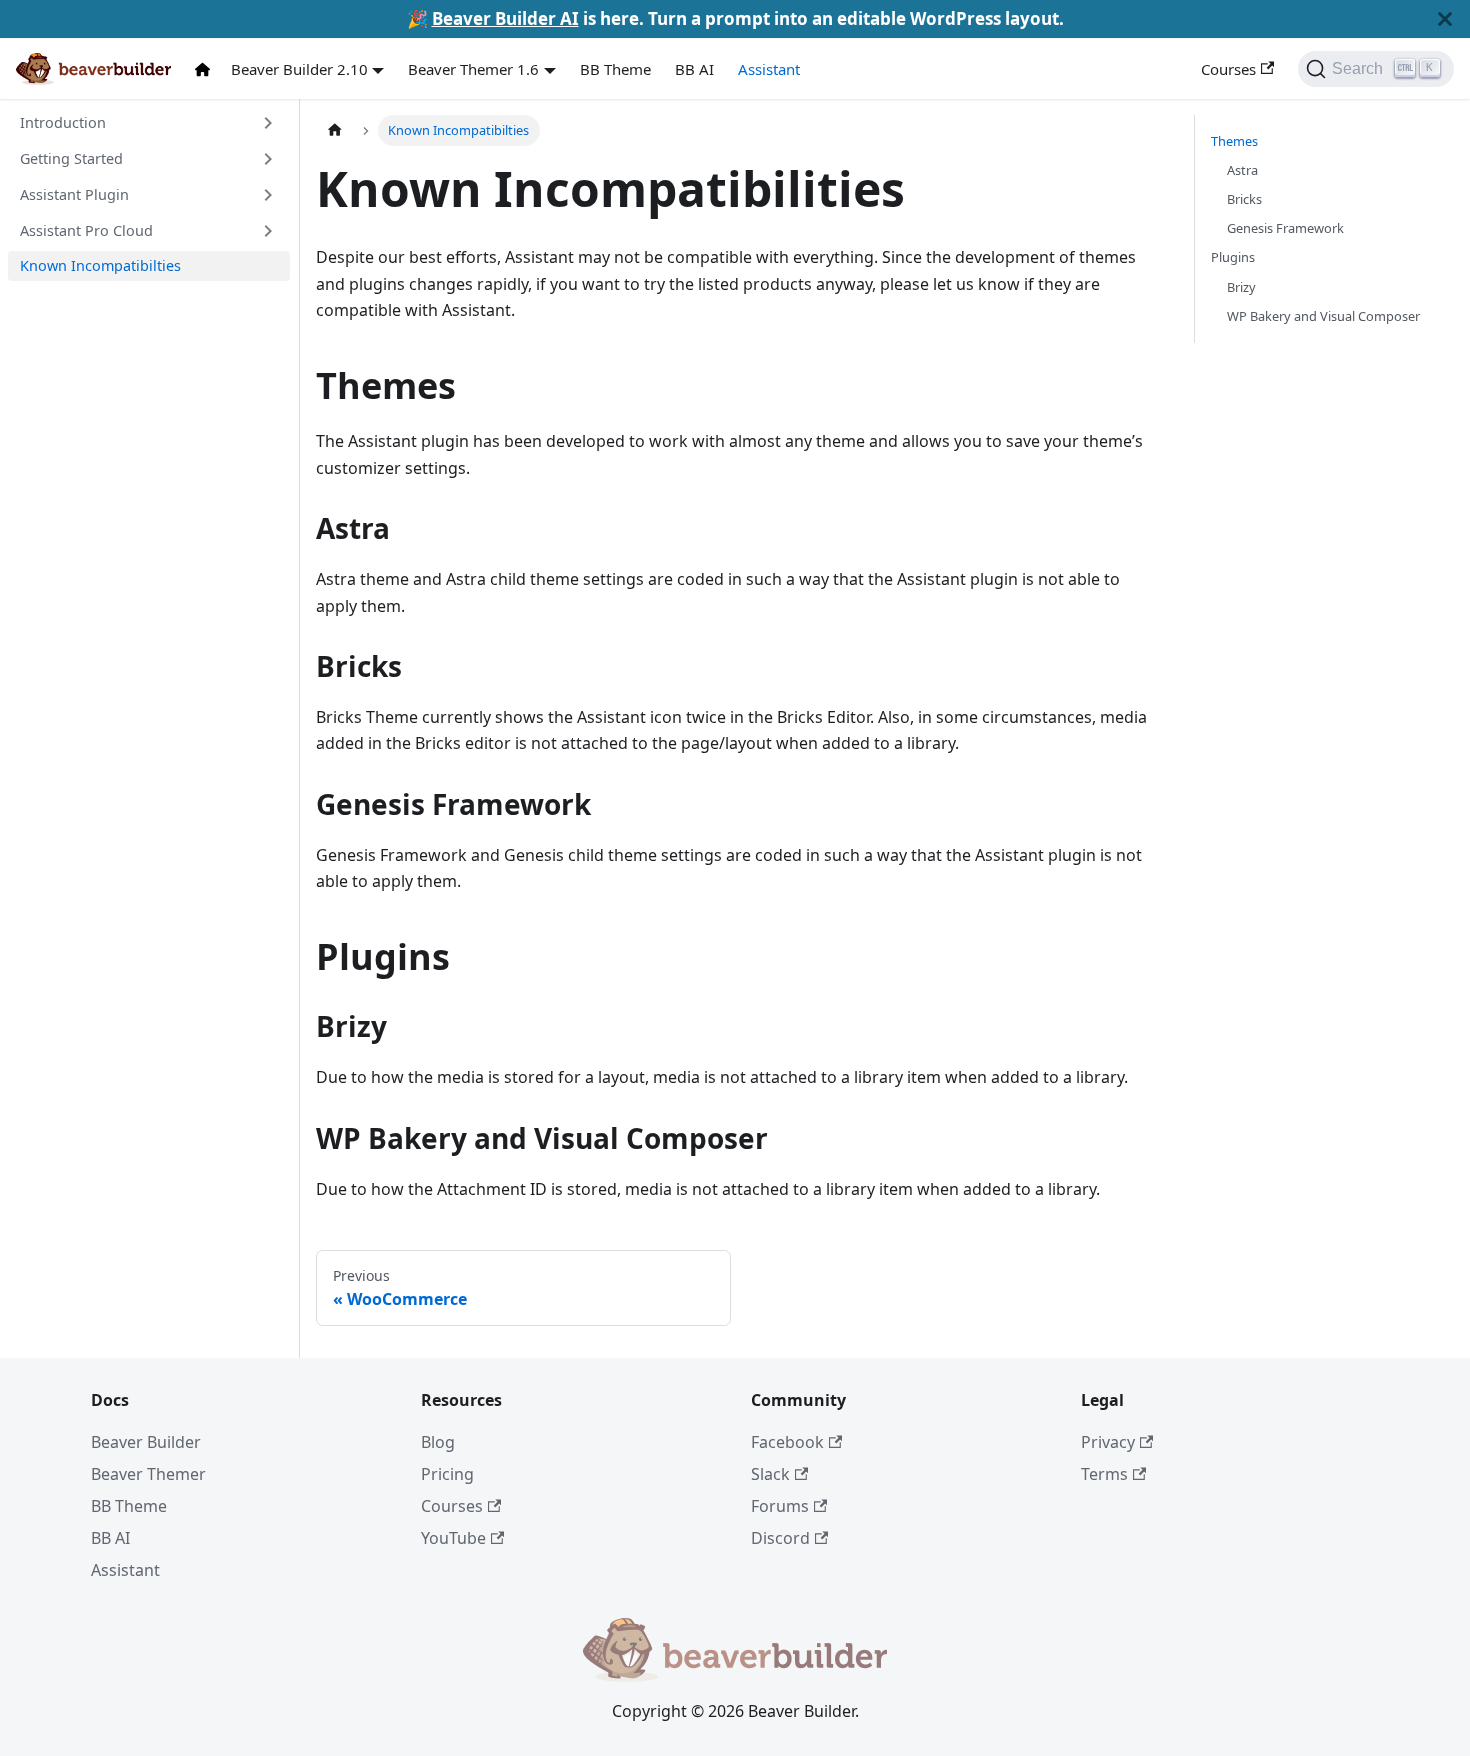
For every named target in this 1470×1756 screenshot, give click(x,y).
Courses (1228, 69)
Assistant (769, 69)
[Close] (1445, 19)
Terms (1104, 1474)
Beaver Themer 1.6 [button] (473, 69)
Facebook (787, 1442)
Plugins (1233, 257)
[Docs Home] (207, 69)
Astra (1242, 170)
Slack (770, 1474)
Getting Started (71, 158)
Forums (780, 1506)
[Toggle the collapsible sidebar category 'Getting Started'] (268, 159)
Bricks (1244, 199)
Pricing (447, 1474)
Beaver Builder (146, 1442)
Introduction (63, 122)
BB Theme (615, 69)
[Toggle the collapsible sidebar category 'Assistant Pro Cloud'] (268, 231)
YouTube (453, 1538)
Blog (438, 1442)
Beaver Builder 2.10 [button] (299, 69)
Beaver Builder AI (505, 18)
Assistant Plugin (74, 194)
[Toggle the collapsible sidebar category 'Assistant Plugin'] (268, 195)
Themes (1234, 141)
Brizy (1241, 287)
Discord (780, 1538)
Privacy (1108, 1442)
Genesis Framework (1285, 228)
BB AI (694, 69)
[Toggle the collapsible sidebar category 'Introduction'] (268, 123)
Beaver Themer (148, 1474)
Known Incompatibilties (100, 265)
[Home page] (335, 130)
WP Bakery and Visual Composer (1323, 316)
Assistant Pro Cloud (86, 230)
